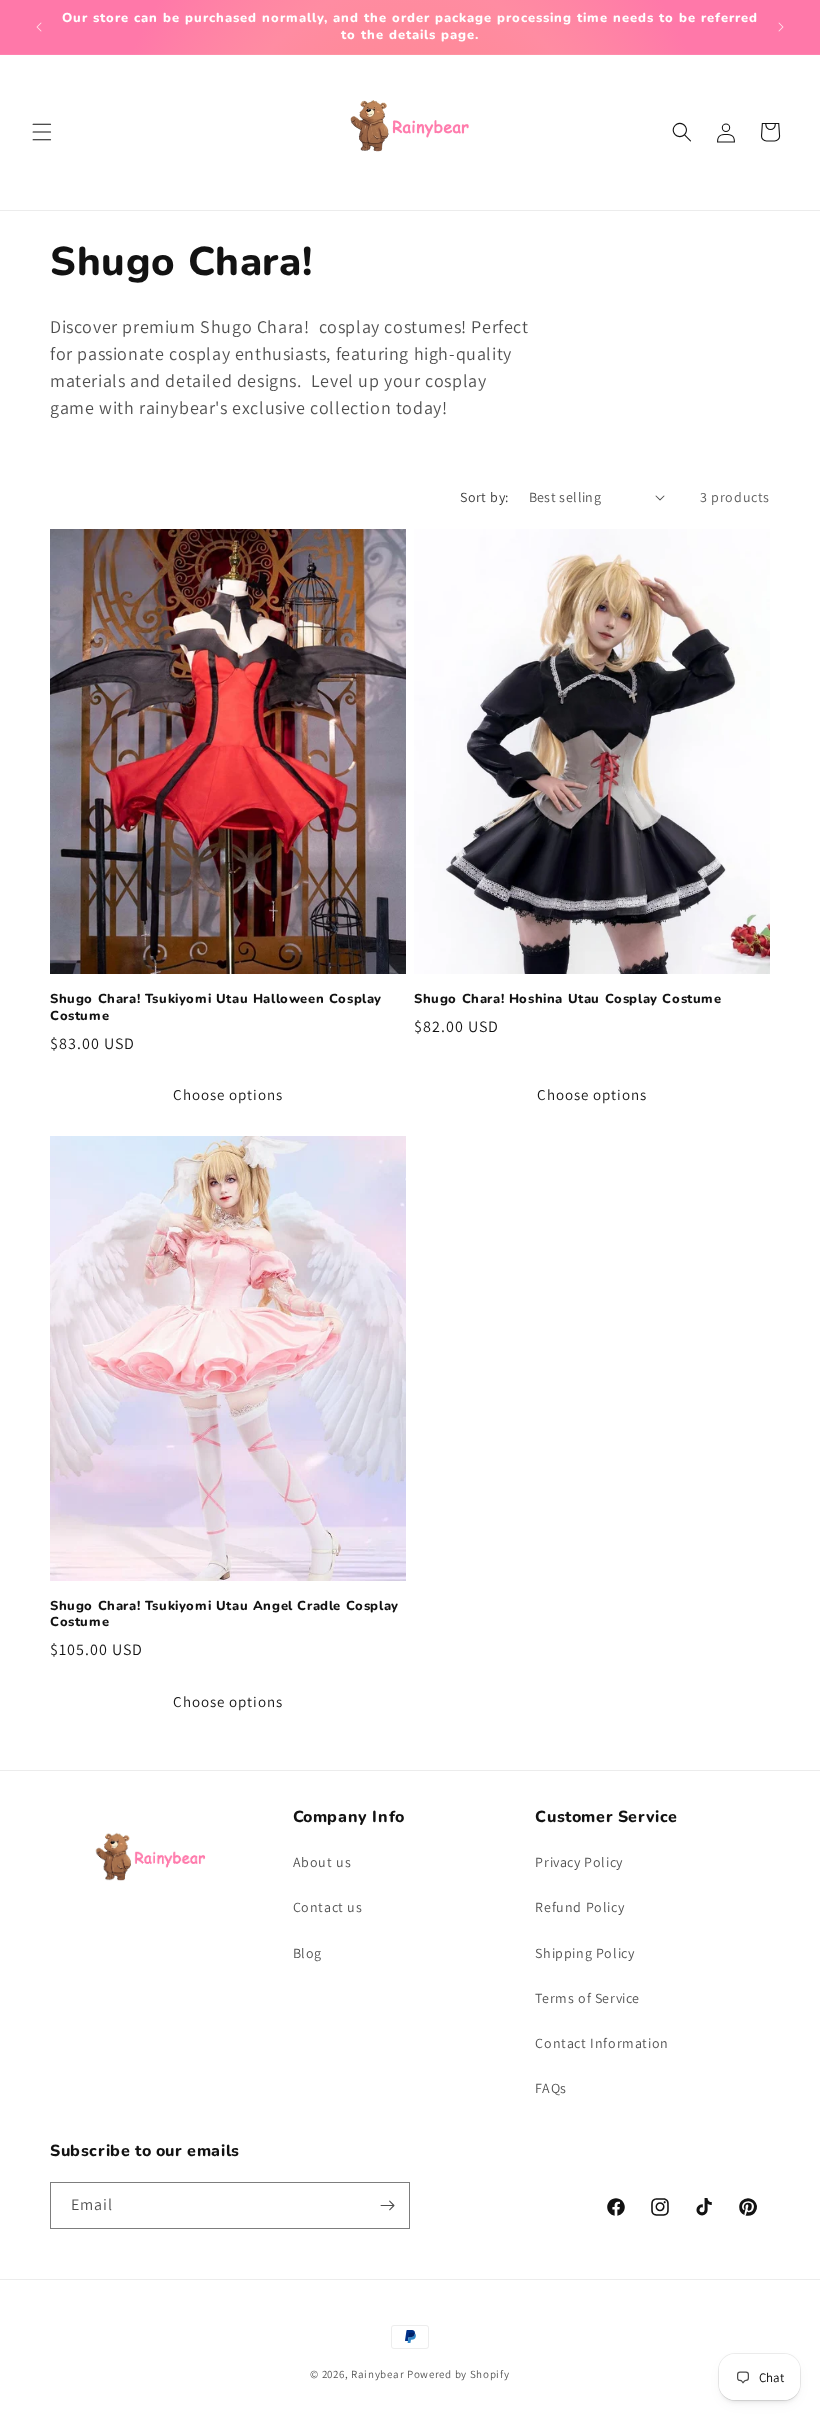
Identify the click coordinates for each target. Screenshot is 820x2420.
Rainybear (377, 2374)
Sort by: (484, 497)
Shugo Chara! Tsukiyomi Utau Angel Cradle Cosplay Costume (224, 1615)
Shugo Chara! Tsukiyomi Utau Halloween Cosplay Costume (216, 1008)
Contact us (328, 1907)
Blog (307, 1953)
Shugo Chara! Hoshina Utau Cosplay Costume (568, 999)
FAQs (550, 2088)
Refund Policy (579, 1907)
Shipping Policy (584, 1953)
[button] (42, 132)
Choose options (228, 1094)
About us (322, 1862)
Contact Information (601, 2043)
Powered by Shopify (458, 2374)
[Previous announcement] (39, 27)
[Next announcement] (781, 27)
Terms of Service (587, 1998)
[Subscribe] (387, 2205)
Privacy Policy (578, 1862)
